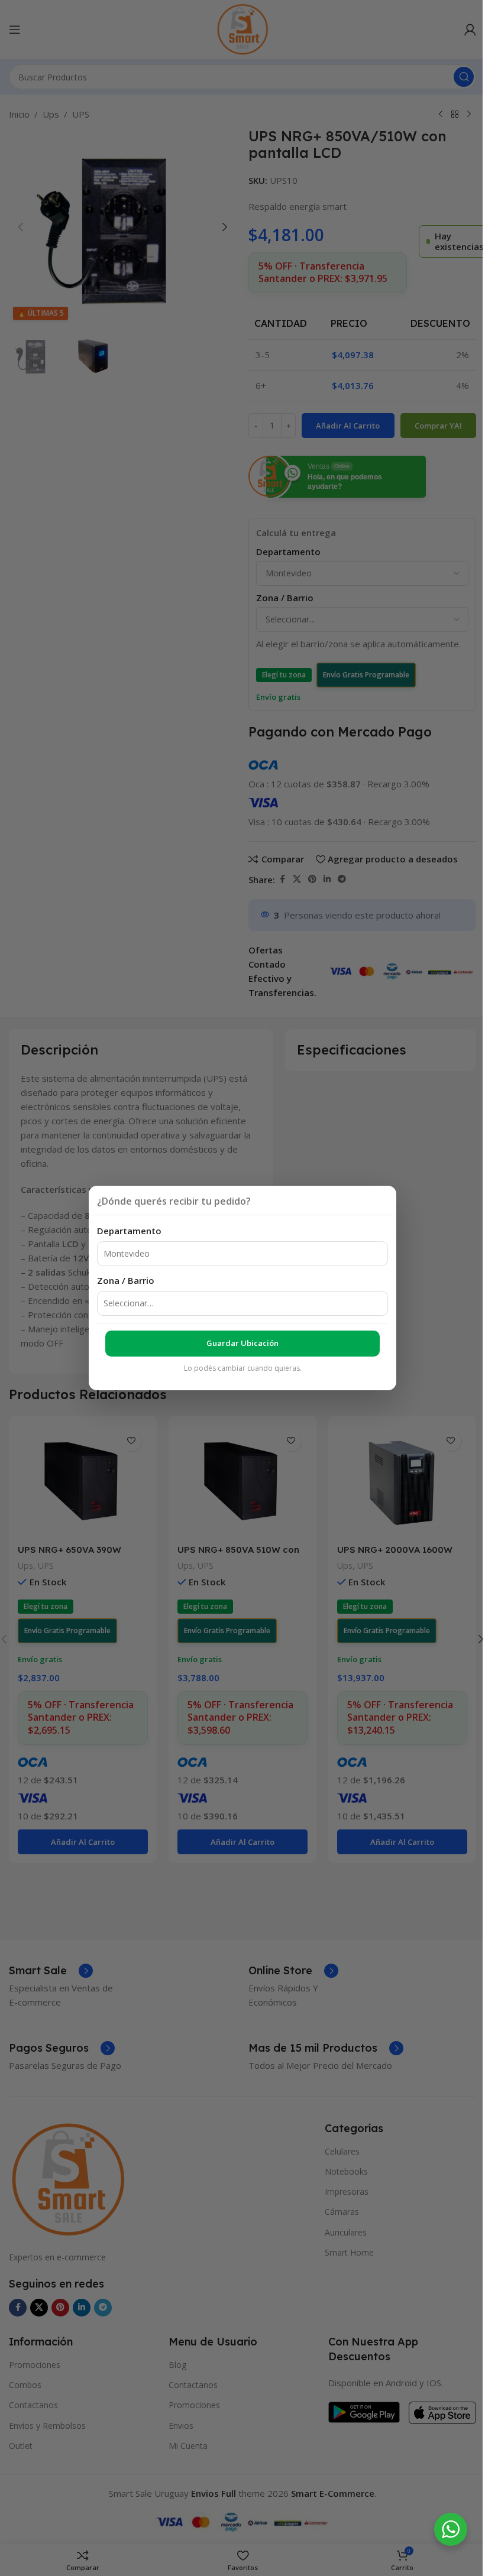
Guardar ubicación (242, 1343)
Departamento (129, 1231)
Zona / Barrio (126, 1280)
